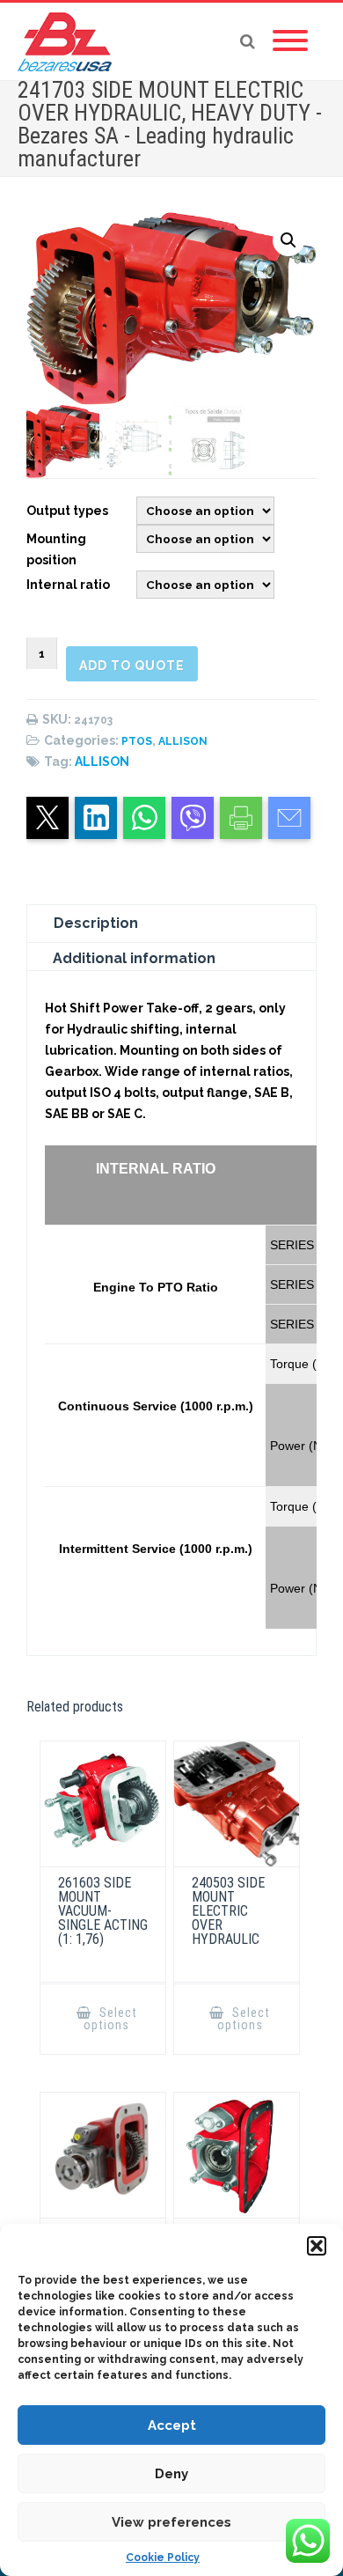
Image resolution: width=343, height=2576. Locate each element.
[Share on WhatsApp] (144, 818)
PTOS (137, 741)
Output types (67, 511)
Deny (171, 2474)
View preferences (171, 2522)
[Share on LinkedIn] (96, 818)
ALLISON (183, 741)
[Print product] (241, 818)
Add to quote (132, 666)
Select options (110, 2019)
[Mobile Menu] (290, 41)
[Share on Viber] (193, 818)
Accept (172, 2425)
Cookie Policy (163, 2558)
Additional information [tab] (134, 958)
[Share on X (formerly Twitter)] (47, 818)
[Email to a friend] (289, 818)
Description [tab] (96, 923)
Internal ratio (68, 585)
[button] (317, 2246)
